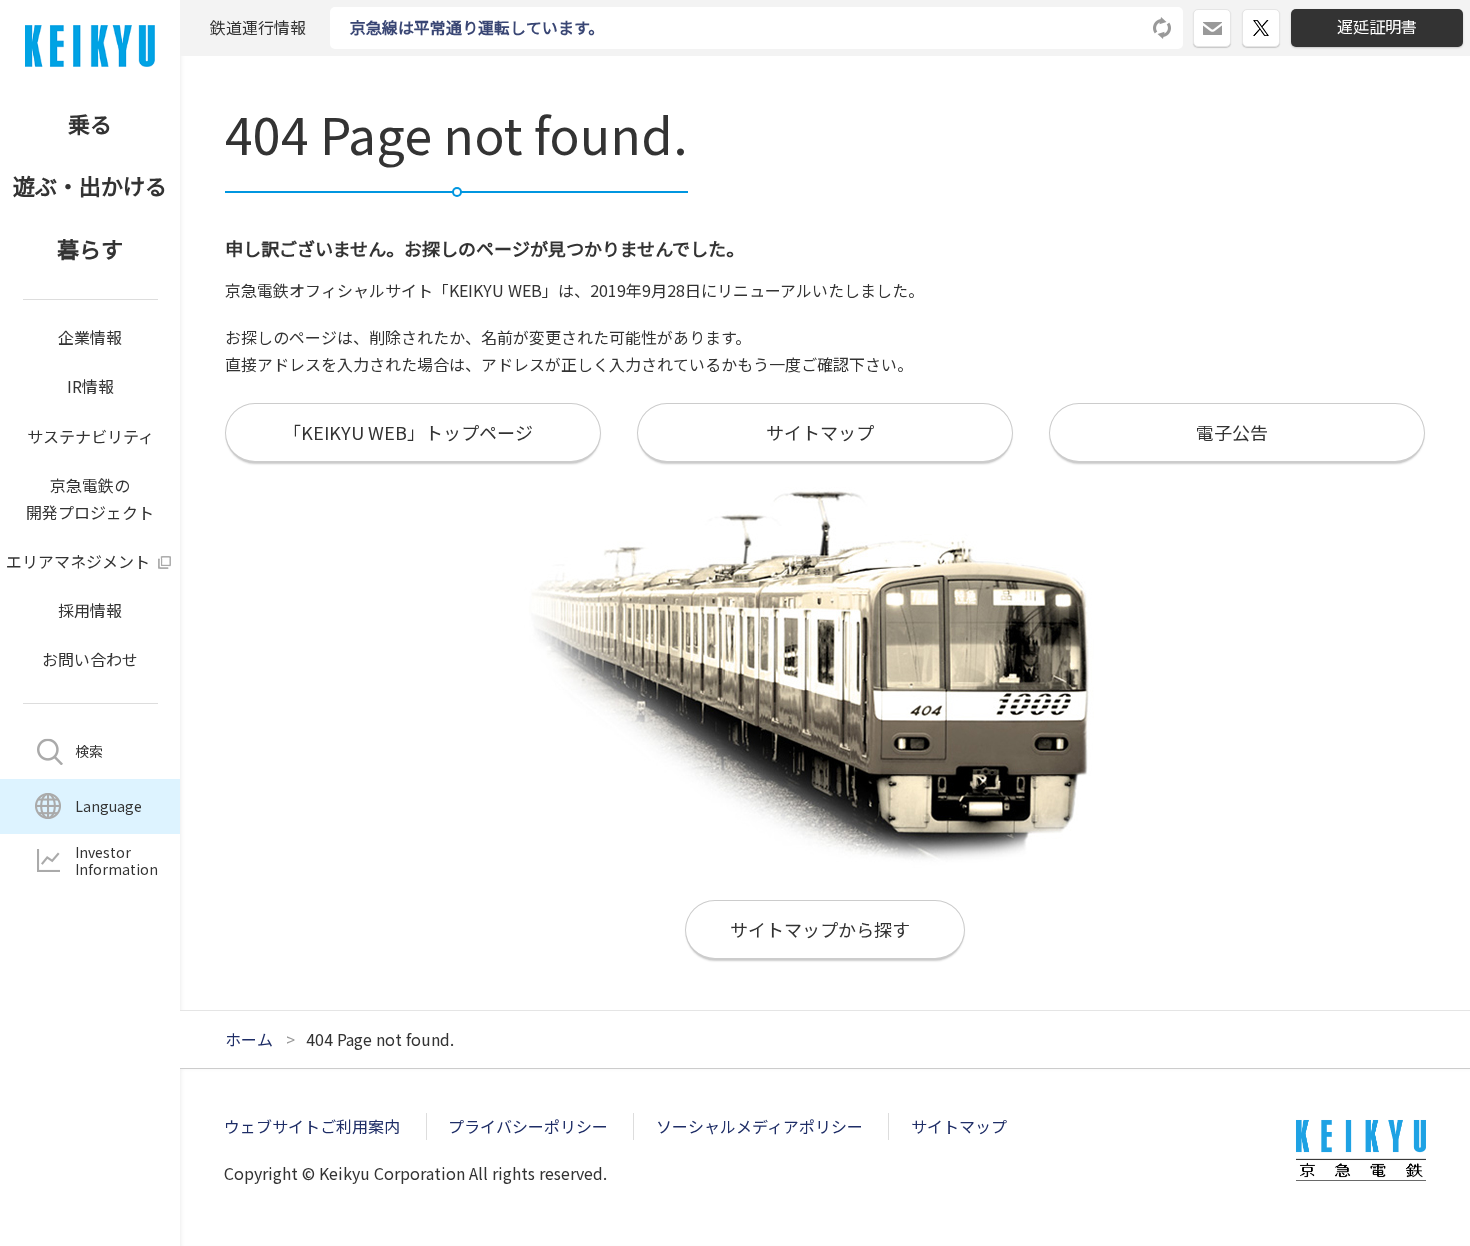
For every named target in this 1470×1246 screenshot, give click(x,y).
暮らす (90, 248)
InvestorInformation (116, 860)
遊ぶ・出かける (90, 185)
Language (108, 806)
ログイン (1230, 20)
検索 (89, 751)
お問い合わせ (90, 659)
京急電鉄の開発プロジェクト (90, 498)
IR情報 (90, 386)
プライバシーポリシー (528, 1126)
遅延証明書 (1377, 26)
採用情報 (90, 610)
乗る (90, 123)
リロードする (1163, 28)
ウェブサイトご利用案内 (312, 1126)
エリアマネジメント (78, 561)
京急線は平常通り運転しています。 (477, 27)
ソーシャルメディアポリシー (759, 1126)
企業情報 (90, 337)
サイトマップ (959, 1126)
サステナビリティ (90, 436)
